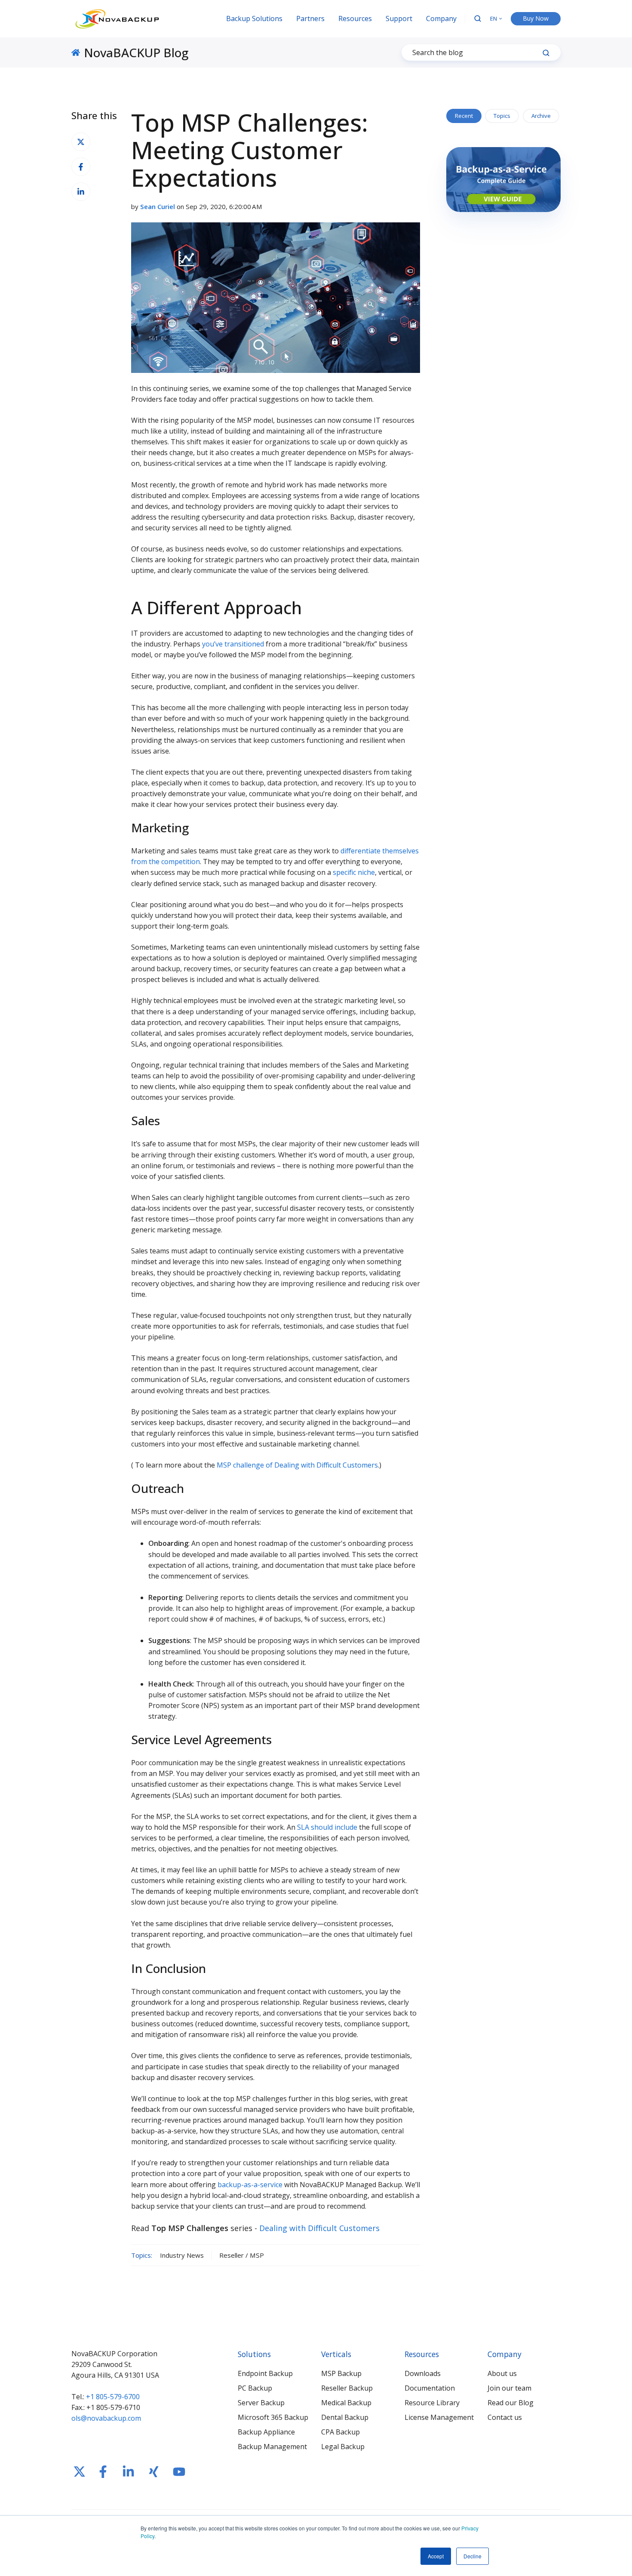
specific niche (354, 872)
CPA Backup (341, 2432)
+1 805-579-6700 (113, 2397)
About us (502, 2373)
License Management (439, 2417)
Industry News (182, 2255)
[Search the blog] (546, 53)
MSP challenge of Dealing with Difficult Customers (297, 1465)
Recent (464, 116)
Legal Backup (343, 2447)
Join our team (509, 2388)
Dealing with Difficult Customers (319, 2228)
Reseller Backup (347, 2388)
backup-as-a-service (250, 2185)
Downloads (423, 2373)
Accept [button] (436, 2556)
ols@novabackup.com (106, 2418)
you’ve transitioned (233, 644)
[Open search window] (478, 18)
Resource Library (432, 2403)
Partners (310, 18)
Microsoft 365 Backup (273, 2417)
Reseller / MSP (242, 2255)
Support (399, 18)
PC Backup (255, 2388)
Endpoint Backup (265, 2373)
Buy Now (536, 18)
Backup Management (272, 2447)
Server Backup (261, 2403)
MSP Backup (341, 2373)
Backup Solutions (254, 18)
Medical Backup (346, 2403)
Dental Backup (345, 2417)
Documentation (430, 2388)
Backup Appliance (266, 2432)
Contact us (505, 2417)
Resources (355, 18)
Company (441, 18)
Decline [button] (472, 2556)
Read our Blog (511, 2403)
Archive (541, 116)
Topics (502, 116)
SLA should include (327, 1827)
